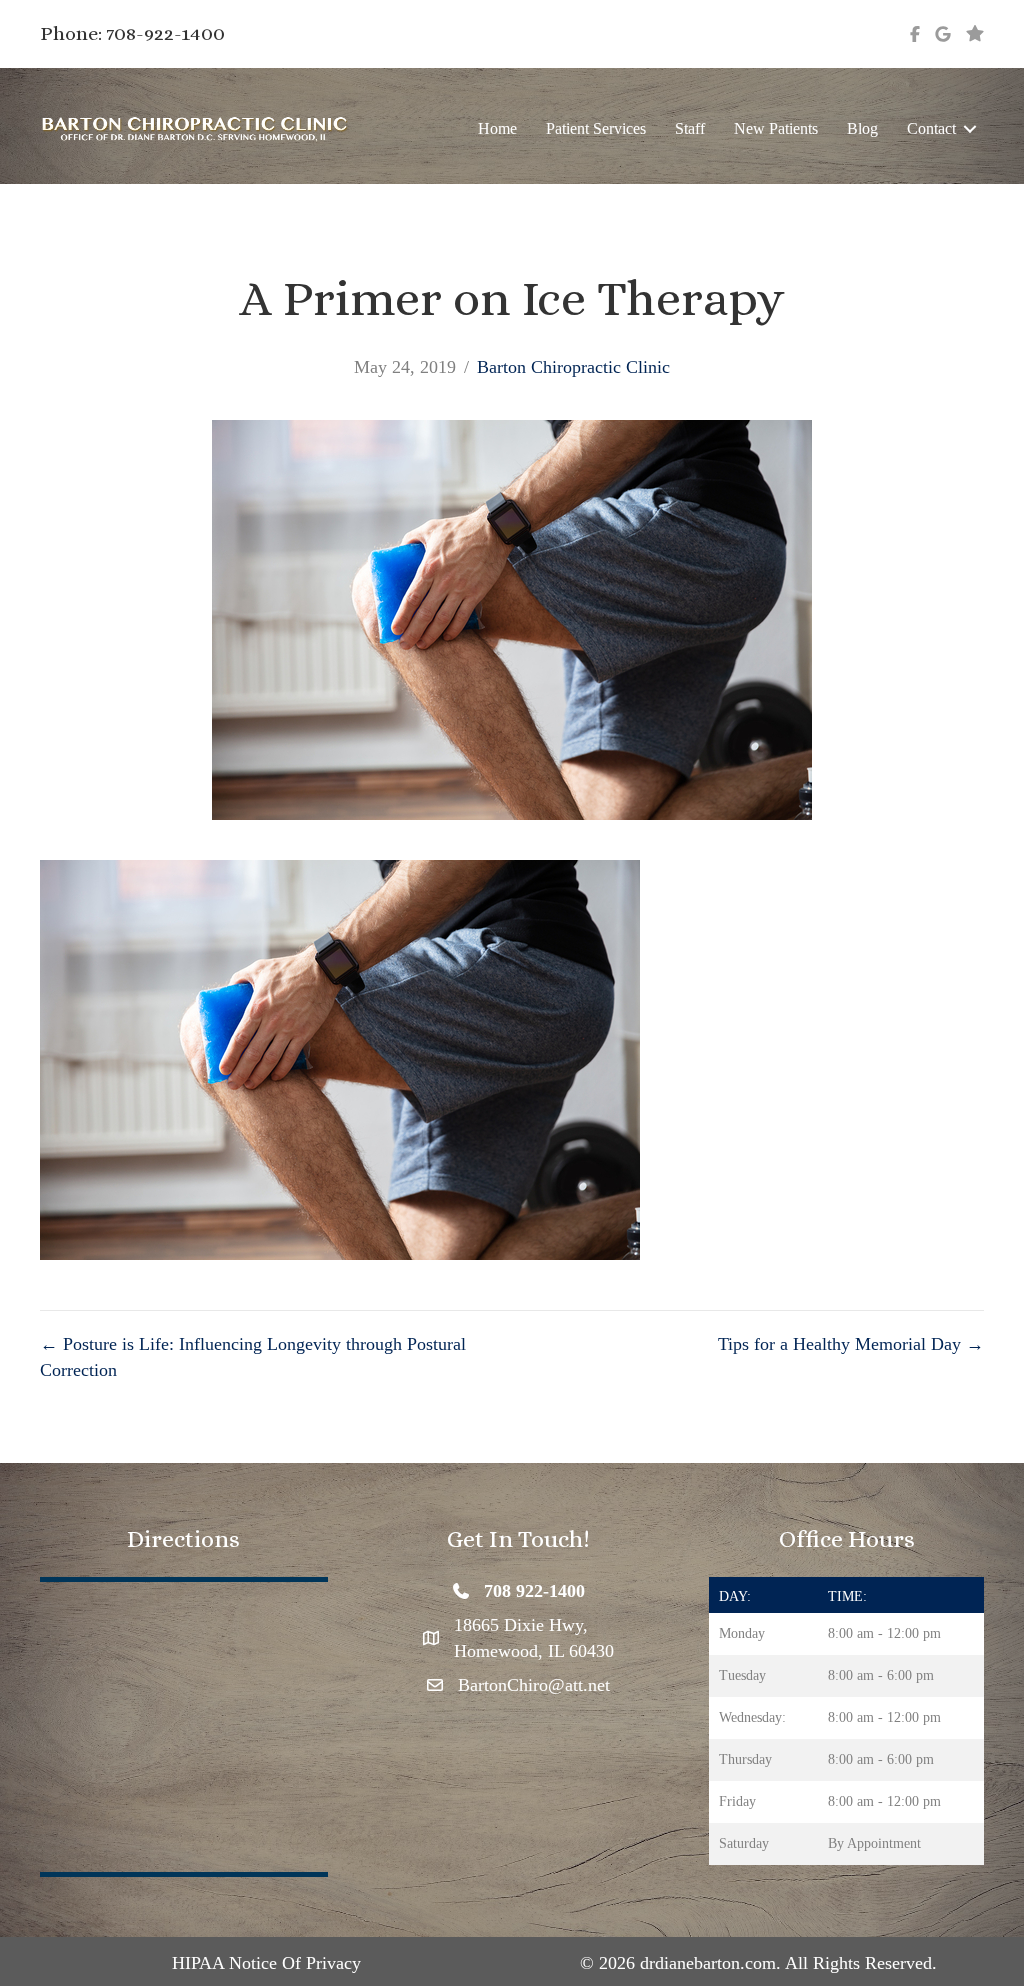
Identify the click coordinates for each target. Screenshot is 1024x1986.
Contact (931, 128)
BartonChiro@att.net (534, 1685)
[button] (970, 128)
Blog (862, 128)
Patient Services (596, 128)
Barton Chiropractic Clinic (573, 367)
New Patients (776, 128)
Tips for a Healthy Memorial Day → (851, 1344)
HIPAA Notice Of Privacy (266, 1963)
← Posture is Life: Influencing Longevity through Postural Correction (253, 1357)
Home (497, 128)
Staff (690, 128)
